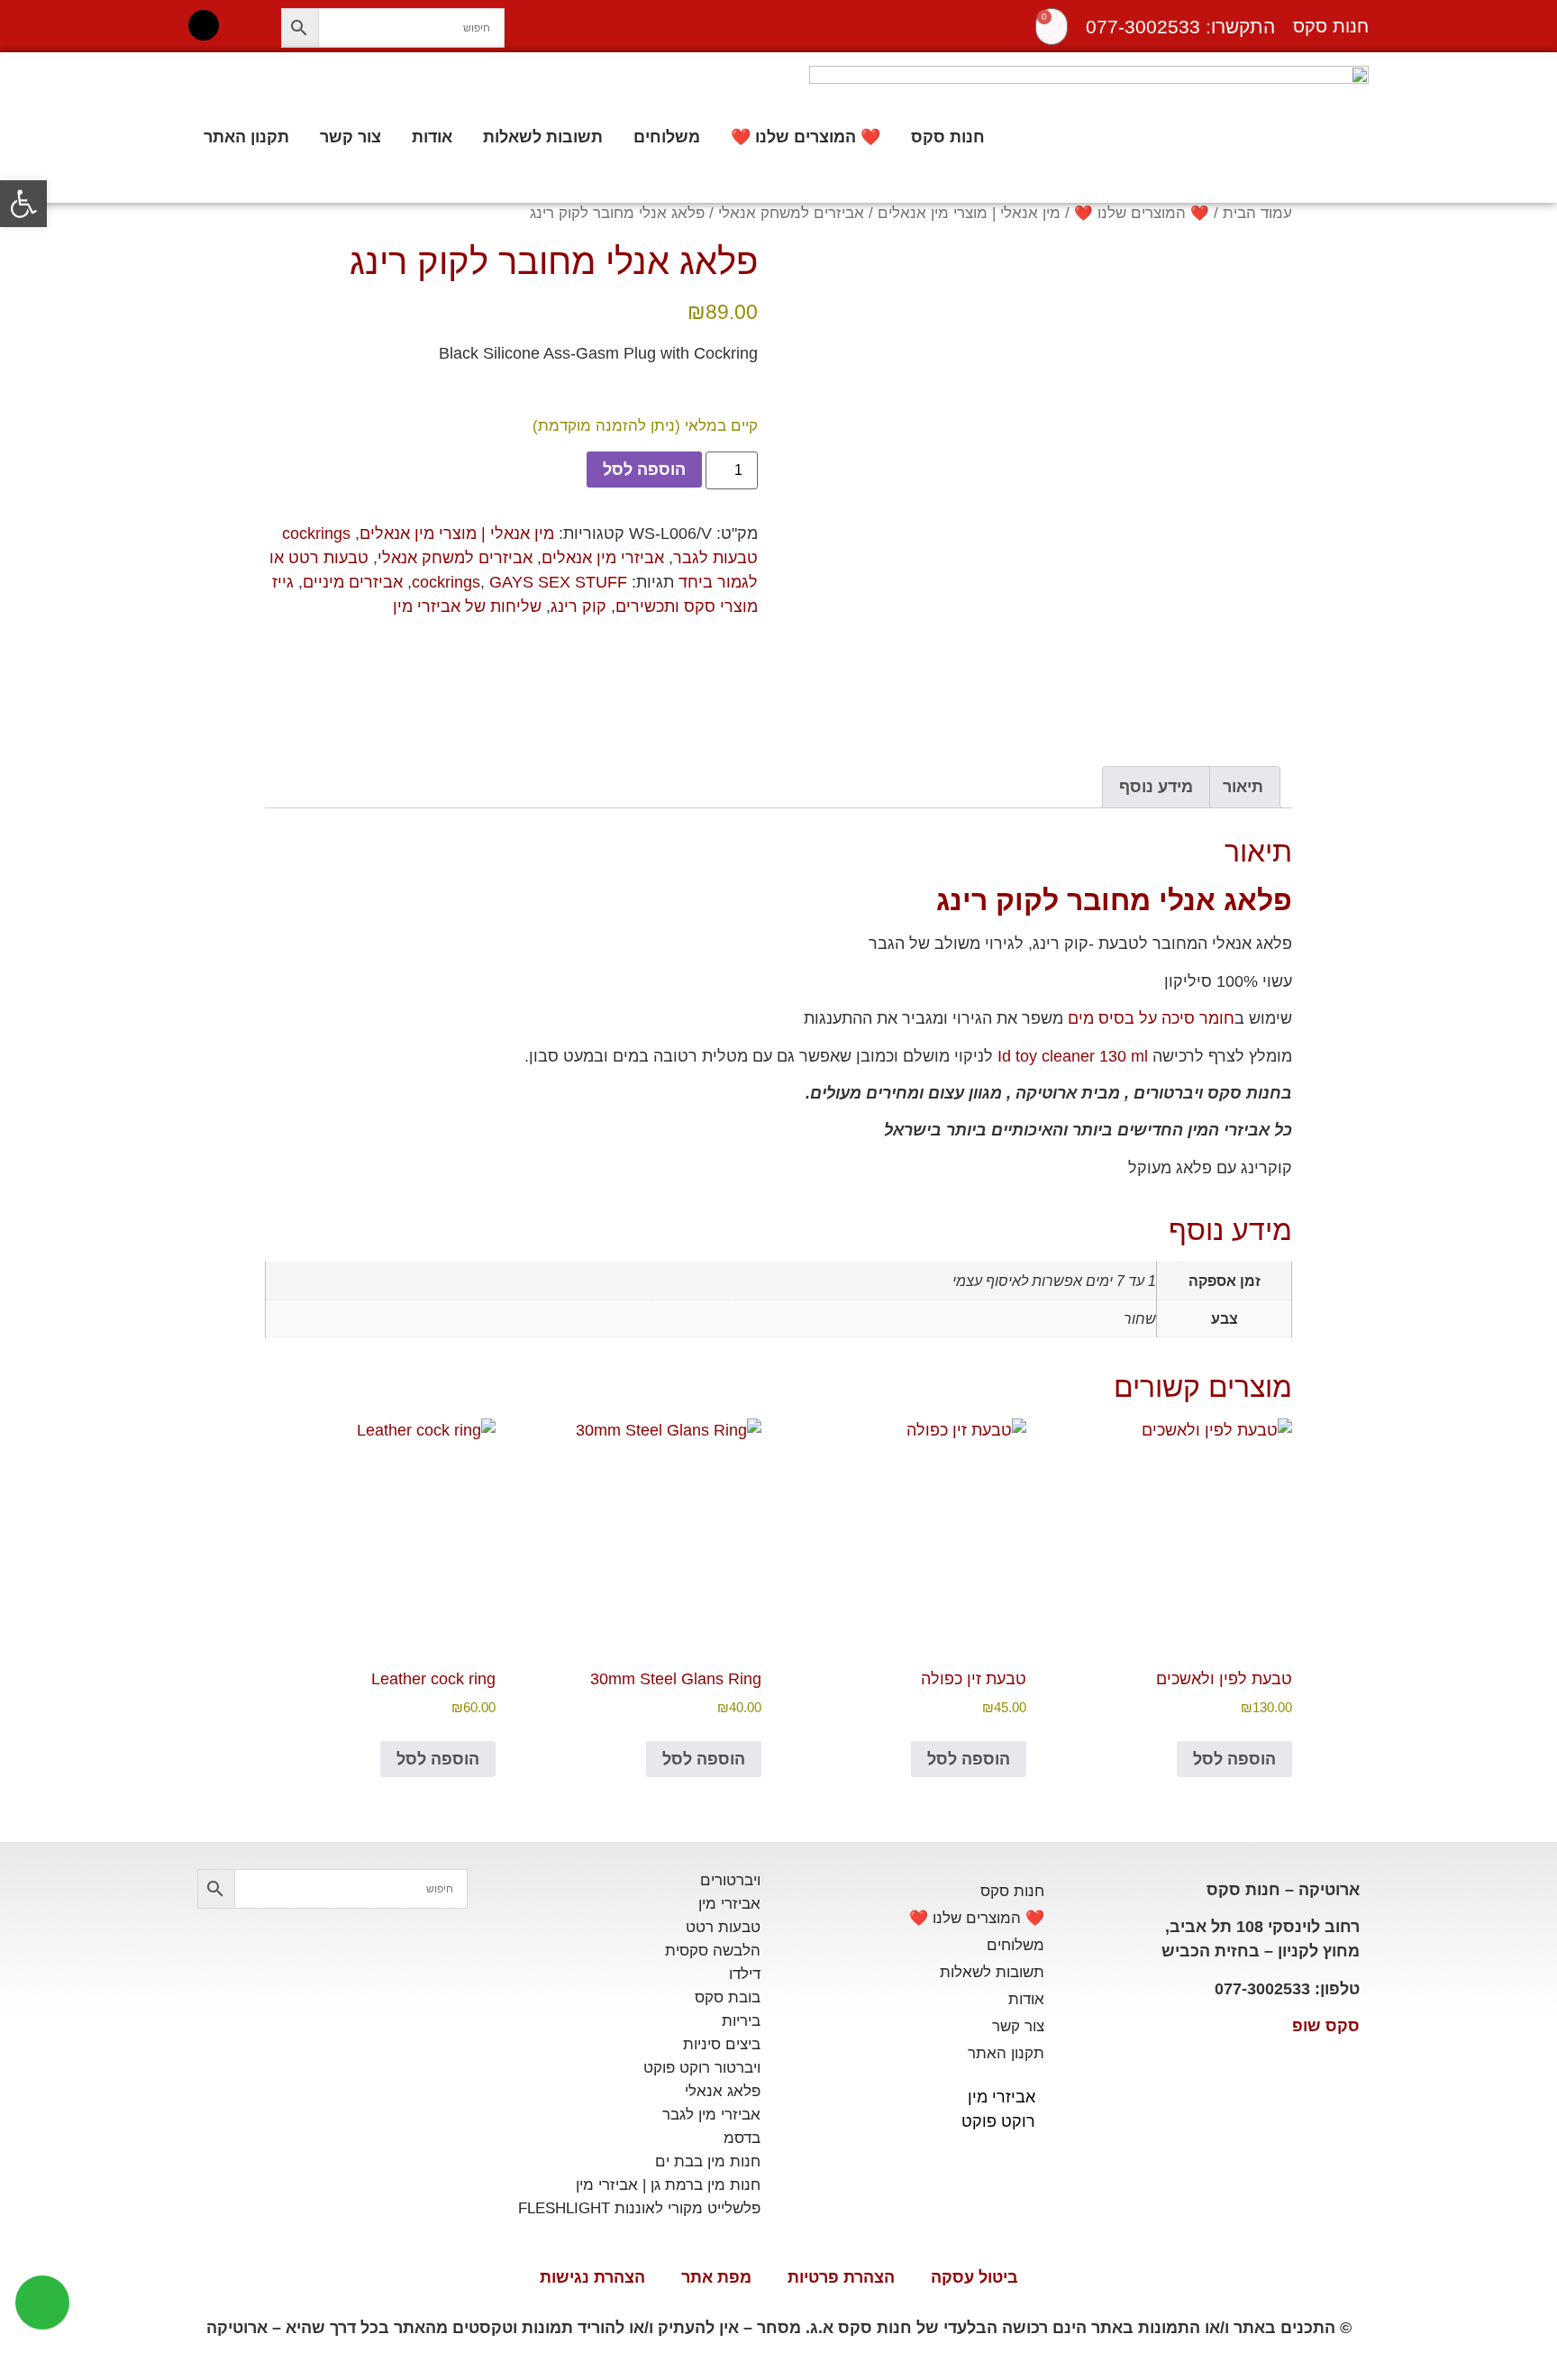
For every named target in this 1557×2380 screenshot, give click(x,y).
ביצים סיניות (722, 2044)
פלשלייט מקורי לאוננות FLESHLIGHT (639, 2208)
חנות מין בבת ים (708, 2161)
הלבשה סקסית (713, 1951)
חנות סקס (948, 137)
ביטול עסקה (974, 2277)
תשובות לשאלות (543, 137)
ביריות (741, 2021)
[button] (23, 204)
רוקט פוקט (998, 2121)
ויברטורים (730, 1880)
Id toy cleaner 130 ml (1073, 1056)
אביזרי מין (1002, 2097)
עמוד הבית (1257, 213)
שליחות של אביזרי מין (467, 606)
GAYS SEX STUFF (558, 582)
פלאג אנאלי (723, 2091)
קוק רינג (578, 606)
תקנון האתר (246, 137)
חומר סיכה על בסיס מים (1151, 1018)
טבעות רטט (723, 1927)
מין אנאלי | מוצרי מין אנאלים (969, 213)
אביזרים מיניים (353, 582)
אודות (432, 137)
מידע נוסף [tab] (1156, 787)
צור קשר (351, 137)
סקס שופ (1326, 2026)
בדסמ (742, 2138)
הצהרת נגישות (592, 2277)
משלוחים (667, 137)
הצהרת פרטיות (841, 2277)
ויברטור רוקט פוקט (702, 2068)
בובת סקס (728, 1997)
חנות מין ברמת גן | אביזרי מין (668, 2185)
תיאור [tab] (1243, 787)
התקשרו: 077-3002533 (1180, 27)
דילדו (745, 1974)
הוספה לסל (644, 470)
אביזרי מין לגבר (711, 2115)
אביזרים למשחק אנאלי (791, 213)
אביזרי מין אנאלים (603, 558)
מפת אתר (716, 2277)
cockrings (446, 582)
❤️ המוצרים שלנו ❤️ (806, 137)
